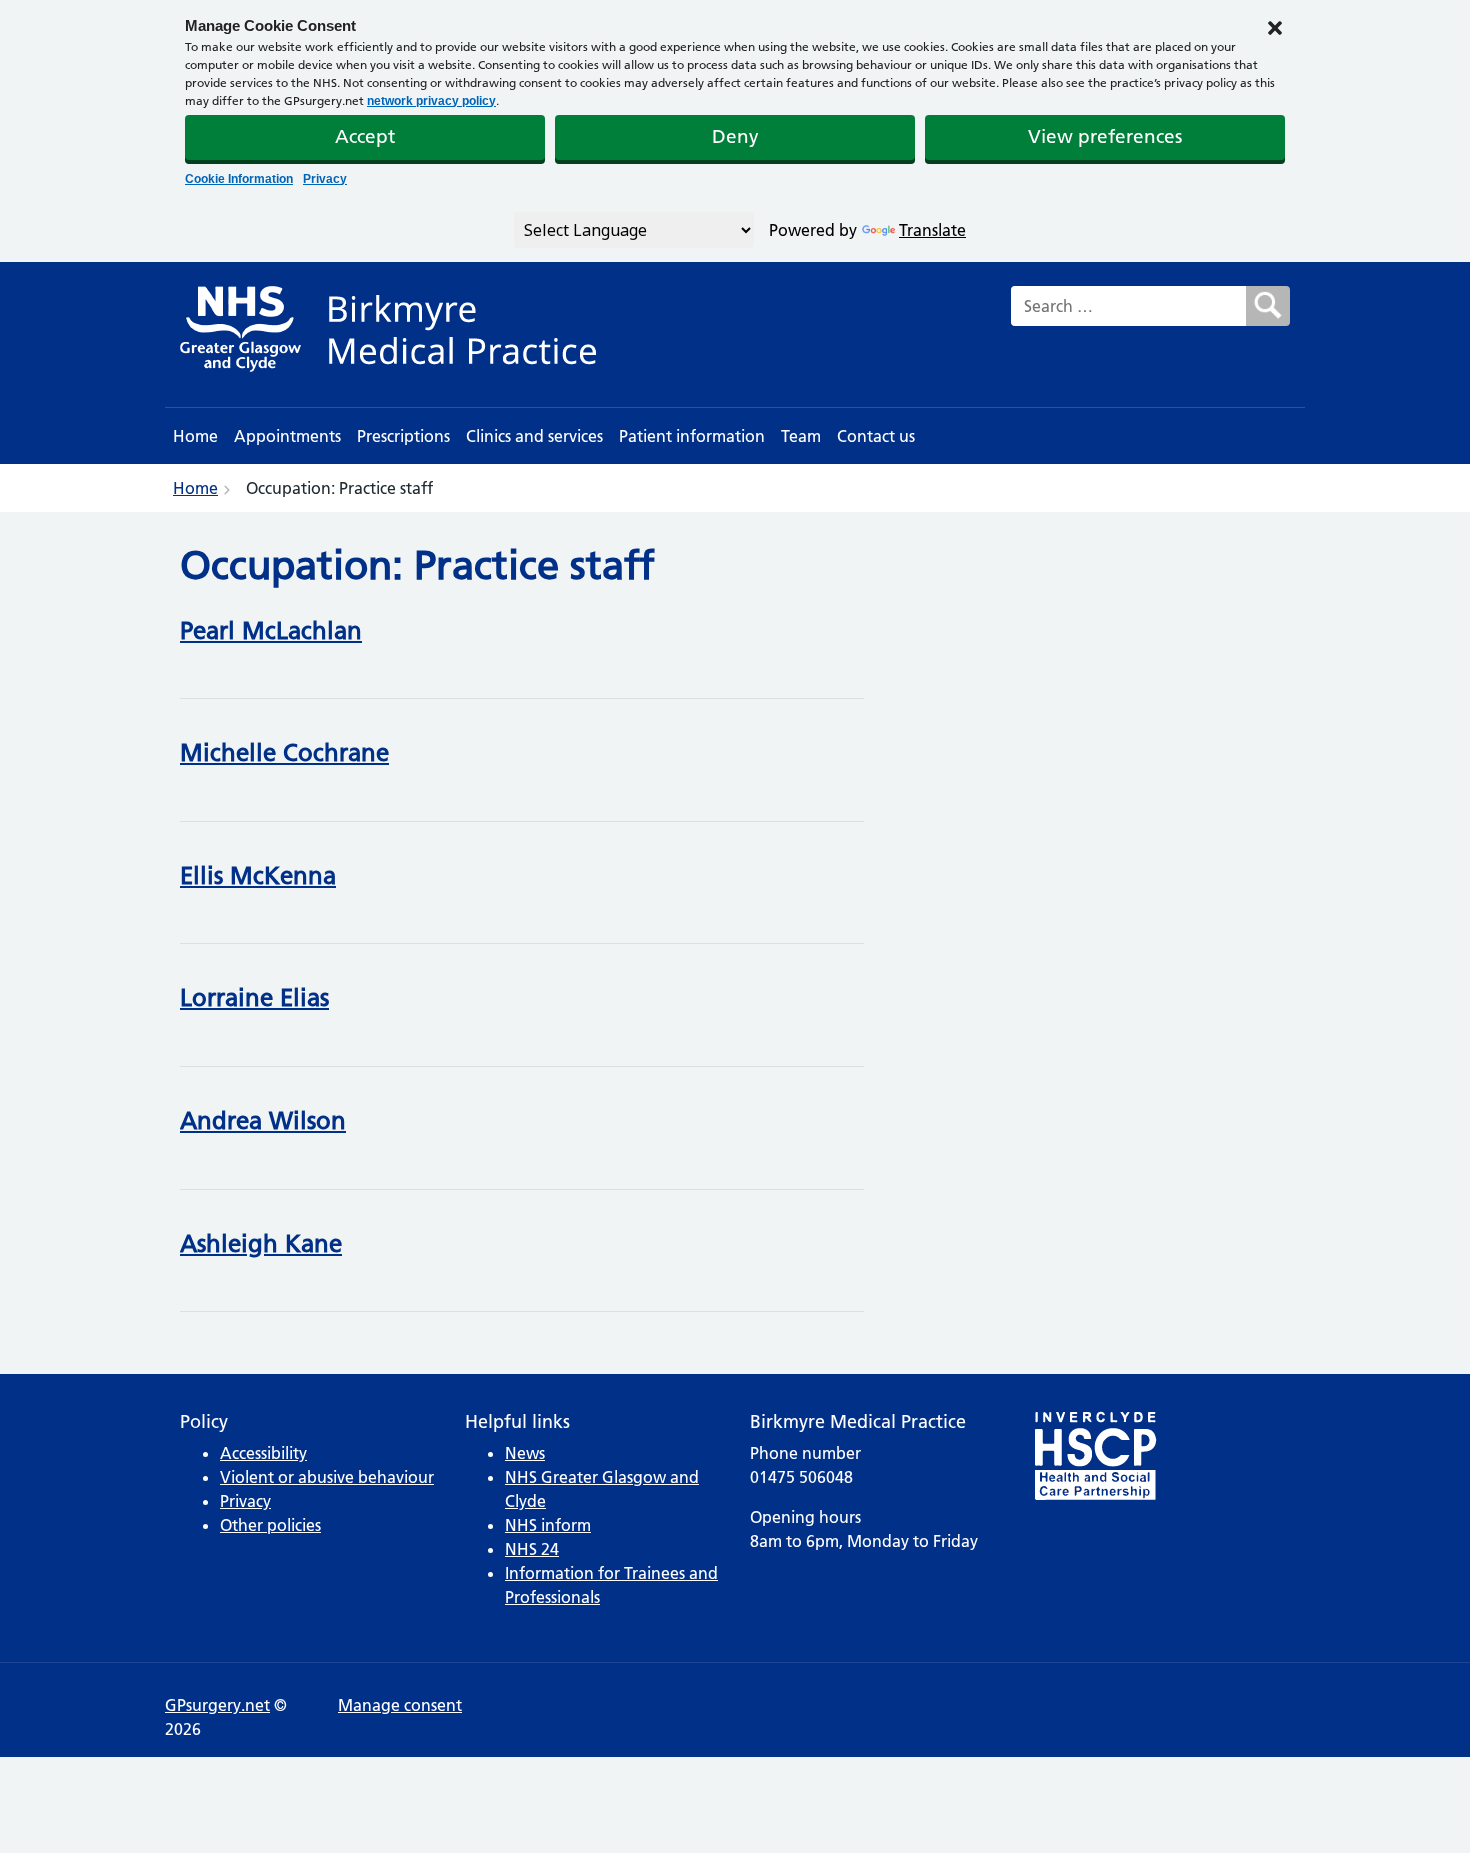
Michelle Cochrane (284, 752)
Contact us (876, 436)
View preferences (1105, 136)
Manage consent (400, 1705)
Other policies (270, 1525)
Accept (365, 136)
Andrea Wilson (263, 1120)
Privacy (325, 179)
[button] (1275, 26)
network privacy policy (431, 101)
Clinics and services (534, 436)
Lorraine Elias (254, 997)
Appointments (287, 436)
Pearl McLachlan (271, 630)
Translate (932, 230)
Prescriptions (403, 436)
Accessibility (263, 1453)
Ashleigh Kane (261, 1243)
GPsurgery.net (217, 1705)
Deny (735, 136)
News (525, 1453)
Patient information (692, 436)
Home (195, 436)
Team (801, 436)
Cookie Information (239, 179)
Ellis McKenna (258, 875)
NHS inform (548, 1525)
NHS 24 (532, 1549)
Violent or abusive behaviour (327, 1477)
